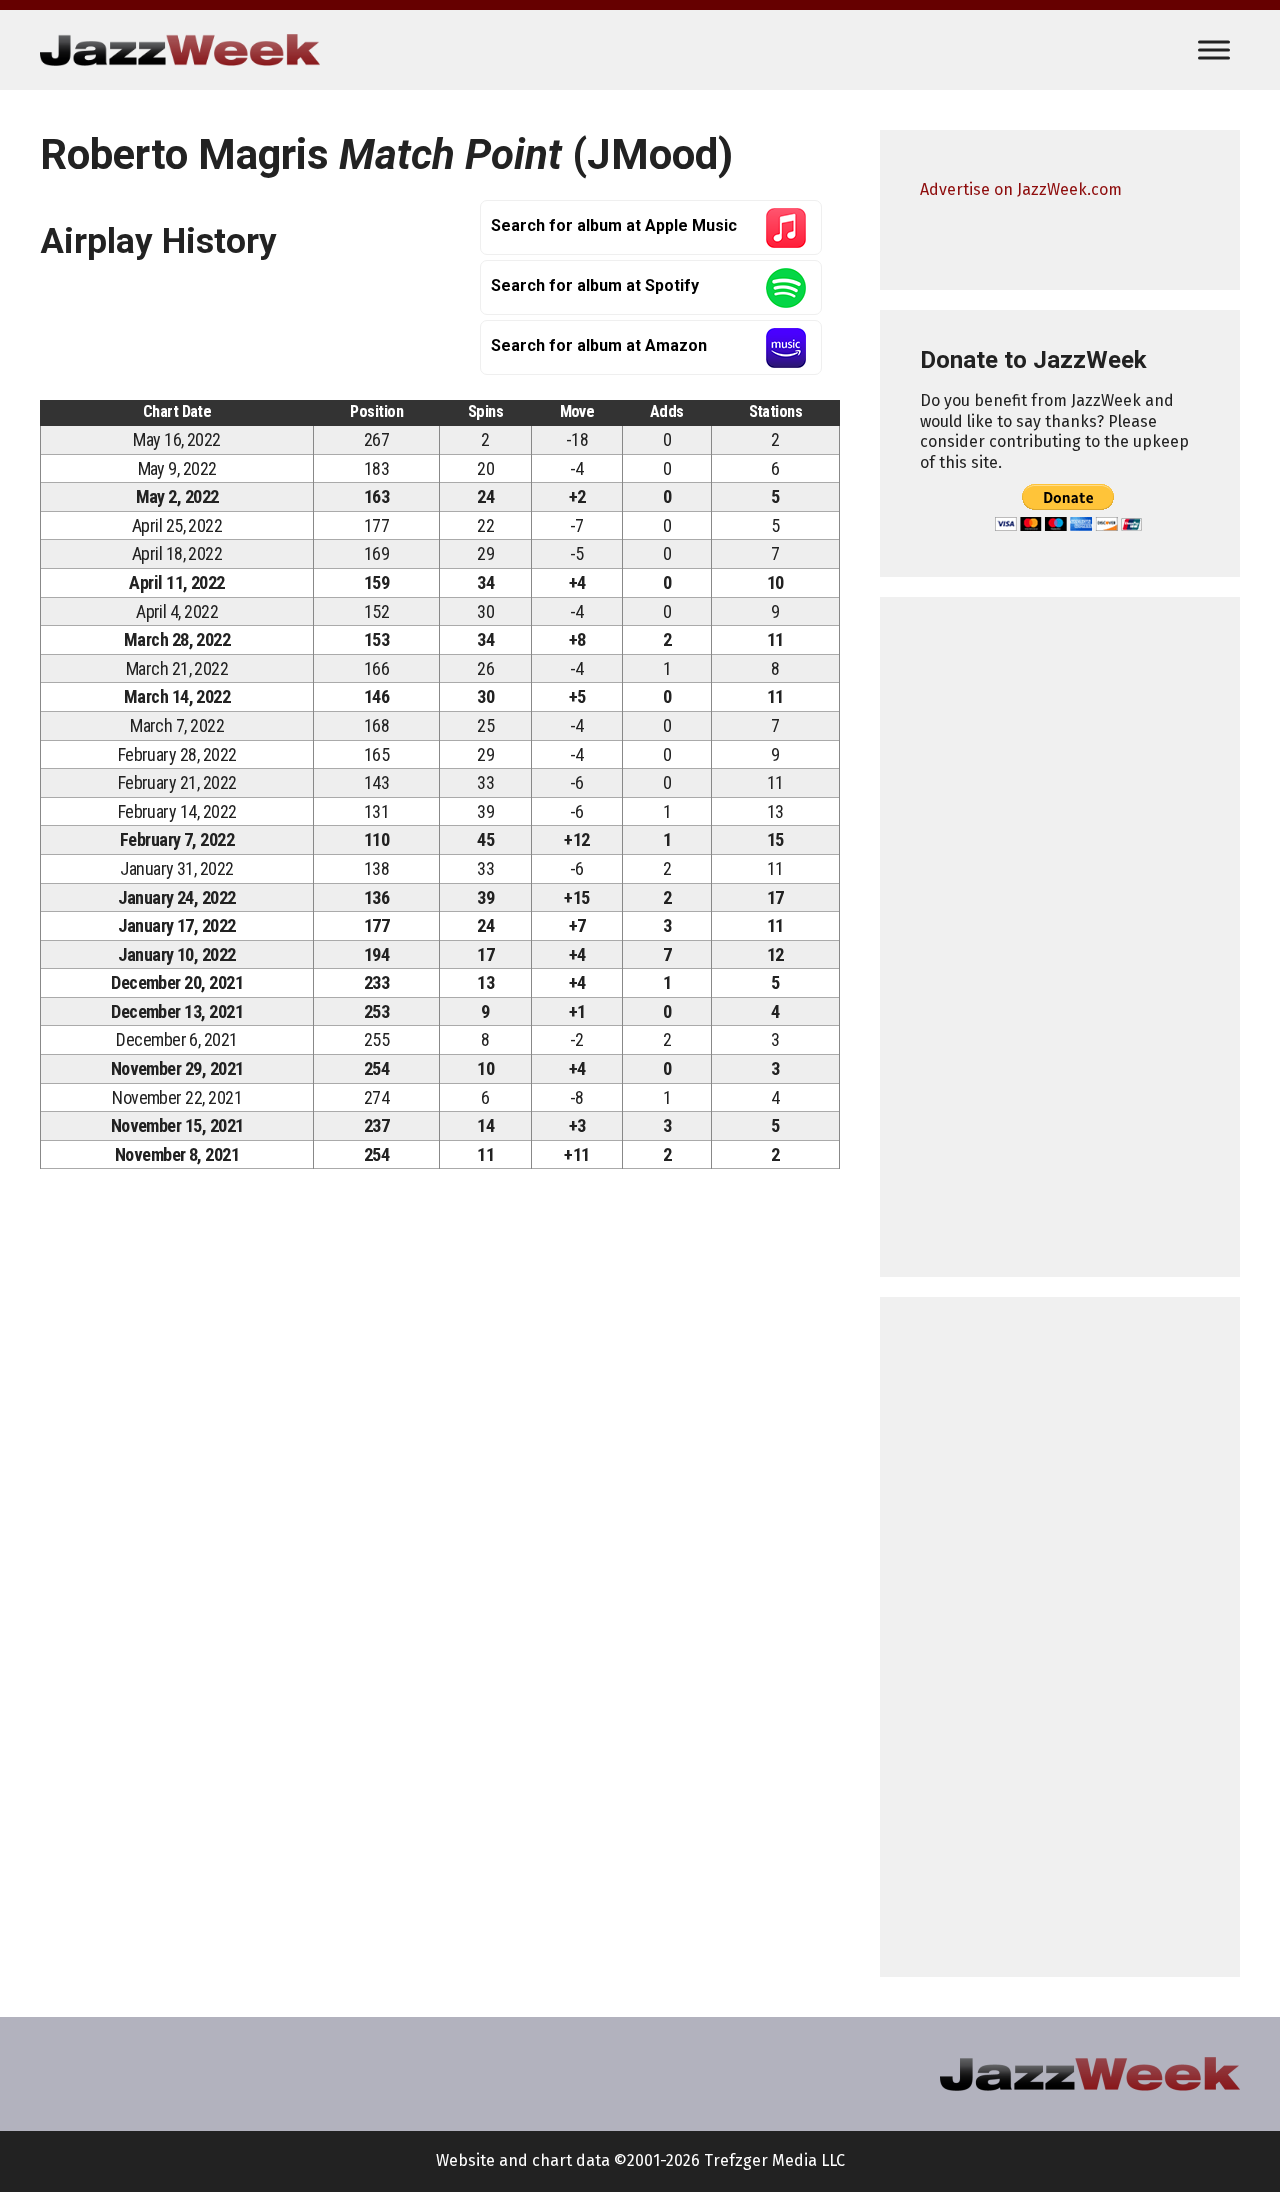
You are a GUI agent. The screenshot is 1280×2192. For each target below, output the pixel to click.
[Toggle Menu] (1214, 49)
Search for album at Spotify (595, 285)
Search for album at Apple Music (614, 225)
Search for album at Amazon (599, 345)
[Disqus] (440, 1464)
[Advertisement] (1060, 937)
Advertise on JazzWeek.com (1021, 189)
